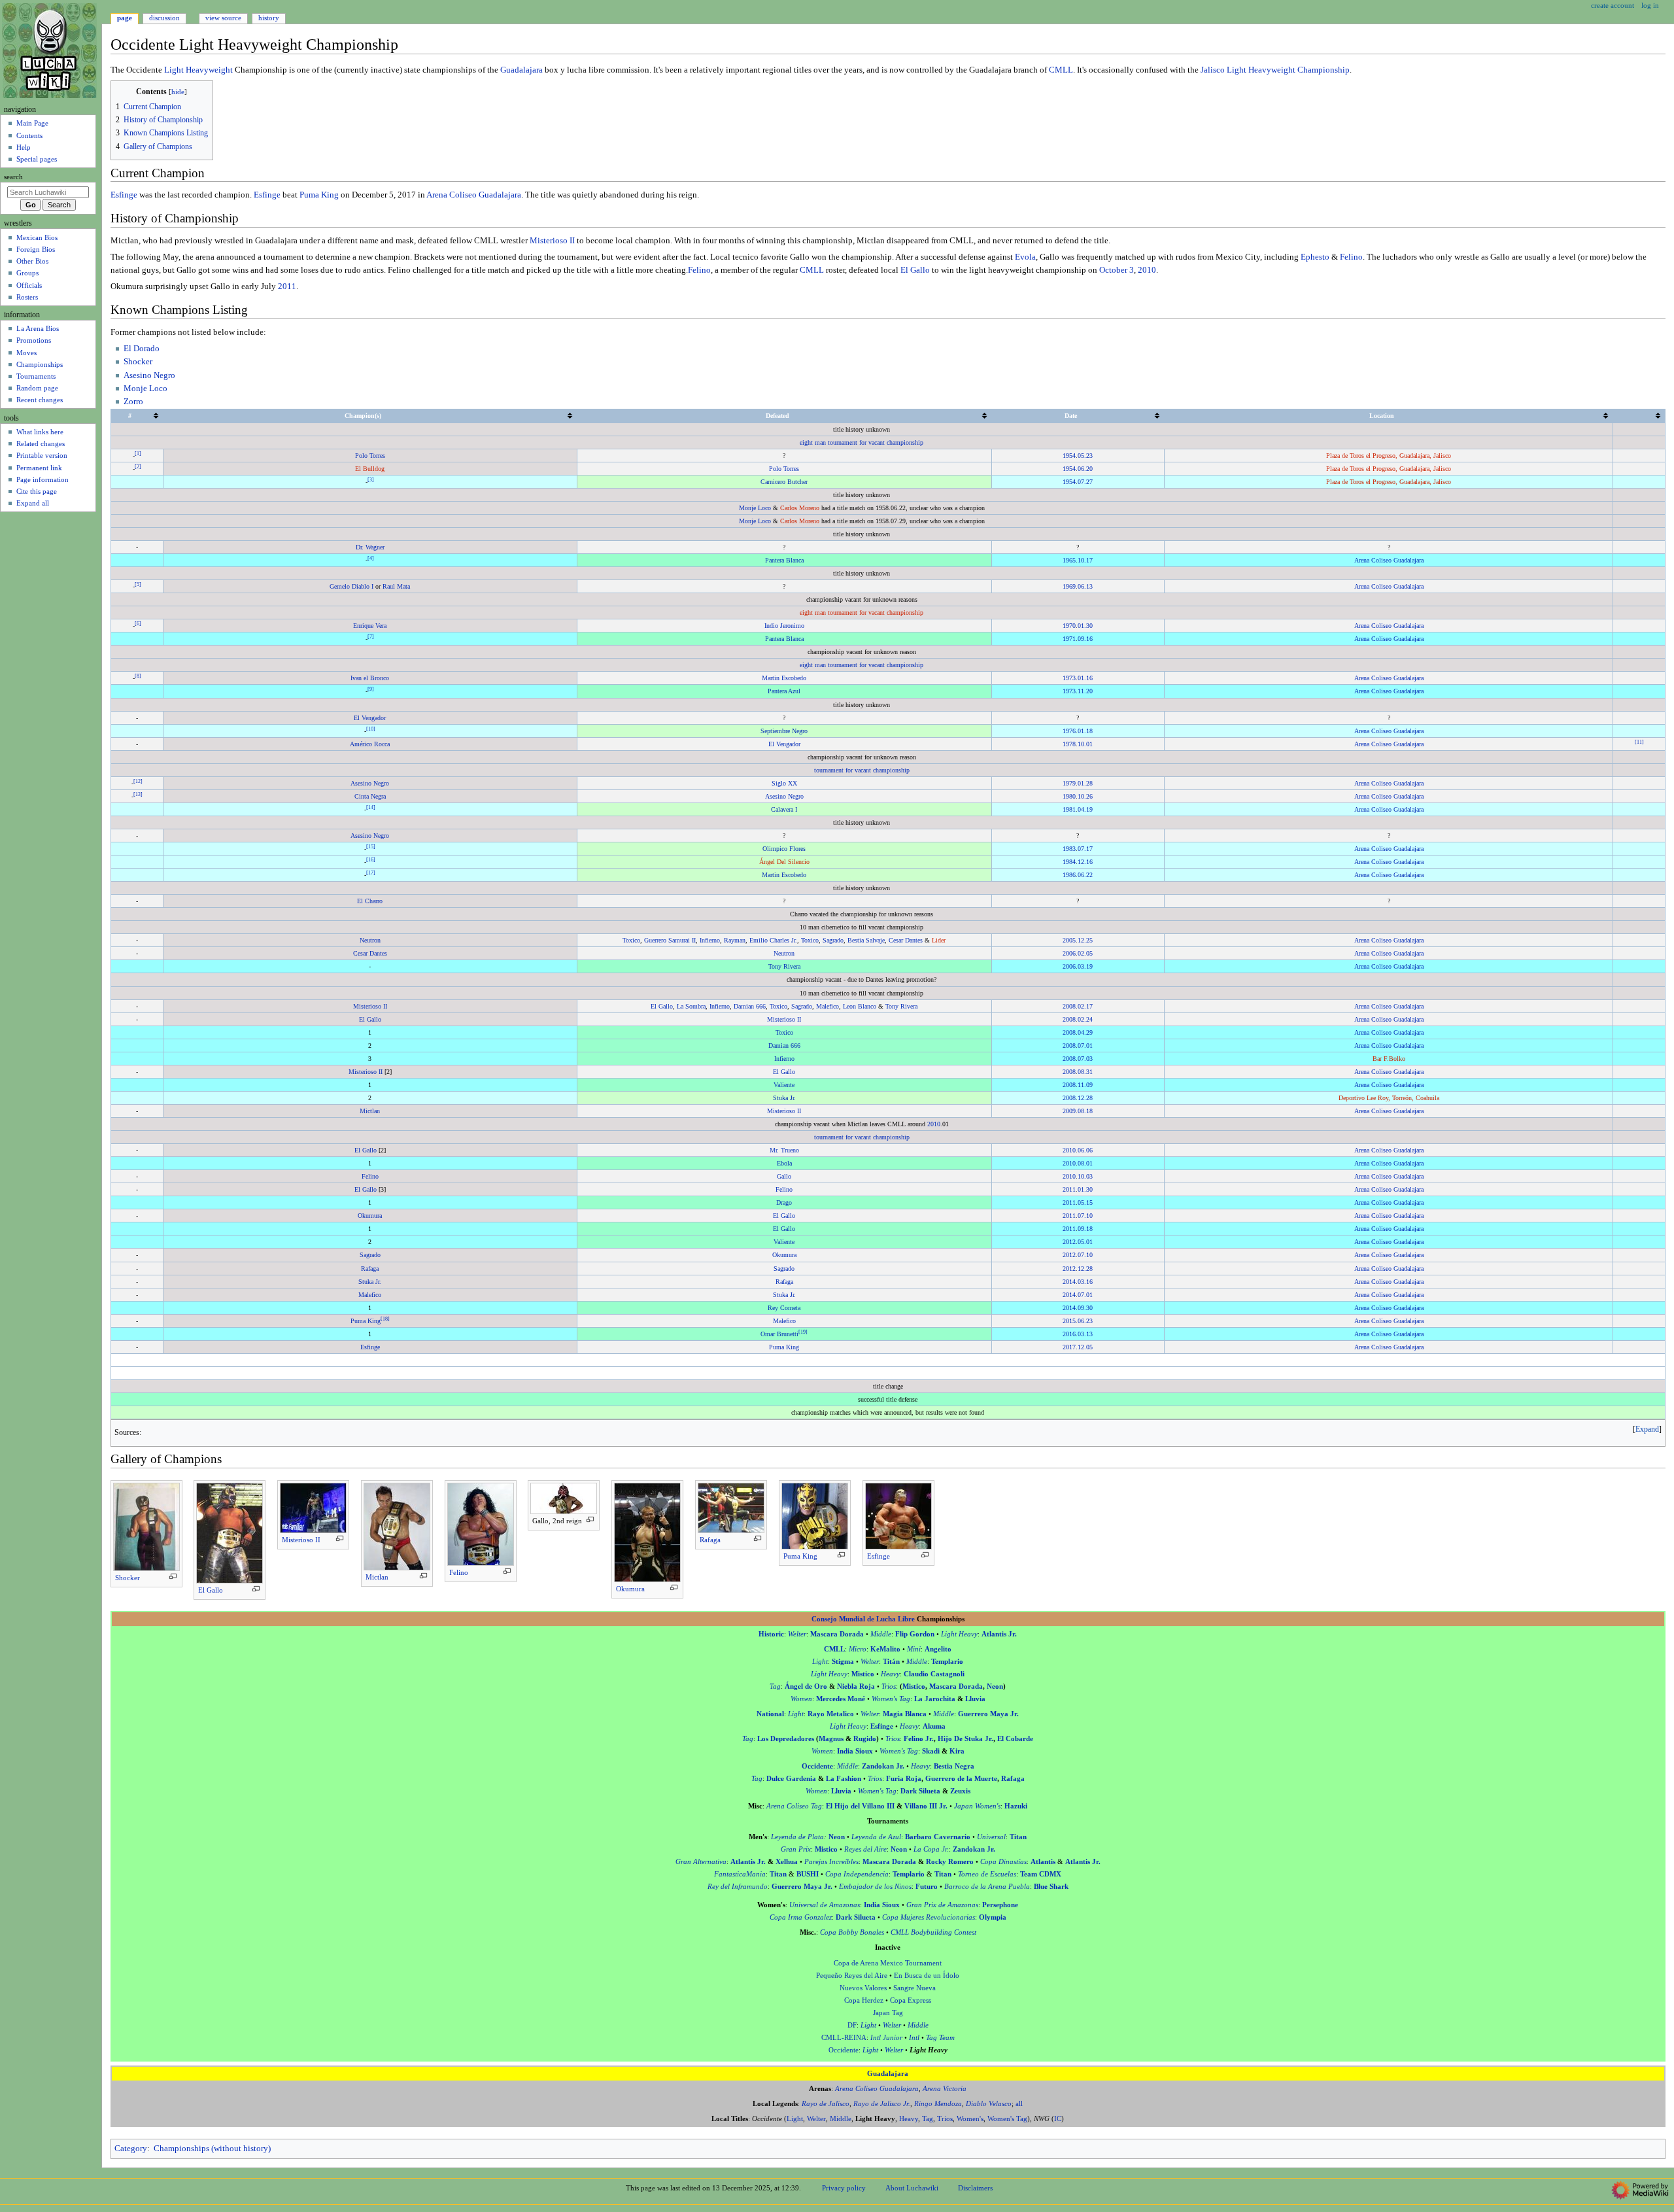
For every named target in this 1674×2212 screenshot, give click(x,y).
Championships (40, 364)
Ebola (784, 1163)
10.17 (1085, 560)
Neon (995, 1686)
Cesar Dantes (906, 940)
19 (803, 1331)
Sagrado (833, 940)
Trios (889, 1686)
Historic (771, 1634)
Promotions (34, 340)
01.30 (1085, 626)
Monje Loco (145, 389)
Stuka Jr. (784, 1098)
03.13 (1085, 1334)
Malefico (828, 1006)
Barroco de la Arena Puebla (987, 1887)
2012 (1069, 1242)
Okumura (370, 1216)
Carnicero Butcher (784, 482)
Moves (26, 353)
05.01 (1085, 1242)
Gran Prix (796, 1849)
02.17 (1085, 1006)
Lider (939, 940)
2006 (1069, 953)
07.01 (1085, 1046)
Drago (784, 1202)
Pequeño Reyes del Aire (852, 1976)
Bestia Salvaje (866, 940)
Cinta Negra (370, 796)
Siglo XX (784, 783)
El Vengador (370, 718)
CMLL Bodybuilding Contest (933, 1932)
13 (138, 794)
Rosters (27, 297)
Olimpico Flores (784, 849)
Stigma (843, 1662)
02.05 (1085, 953)
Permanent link (39, 468)
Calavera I (784, 809)
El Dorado (142, 349)
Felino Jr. (919, 1739)
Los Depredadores (786, 1739)
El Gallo (915, 270)
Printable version (42, 455)
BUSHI (808, 1874)
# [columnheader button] (130, 416)
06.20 (1085, 469)
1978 (1069, 744)
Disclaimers (975, 2188)
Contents (29, 135)
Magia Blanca (905, 1714)
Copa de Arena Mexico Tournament (888, 1963)
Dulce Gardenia (791, 1779)
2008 (1069, 1006)
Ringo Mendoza (938, 2104)
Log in (1650, 5)
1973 (1069, 678)
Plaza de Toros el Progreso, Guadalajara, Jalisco (1389, 456)
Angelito (938, 1649)
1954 (1069, 456)
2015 (1069, 1321)
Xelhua (787, 1862)
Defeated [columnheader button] (777, 416)
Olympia (993, 1917)
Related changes (41, 443)
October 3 (1117, 270)
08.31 (1085, 1072)
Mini (914, 1649)
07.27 (1085, 482)
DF (852, 2025)
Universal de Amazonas (825, 1905)
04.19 (1085, 809)
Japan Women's (977, 1806)
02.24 (1085, 1019)
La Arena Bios (38, 328)
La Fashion (844, 1779)
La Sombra (691, 1006)
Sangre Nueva (914, 1988)
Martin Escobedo (784, 678)
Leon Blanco (860, 1006)
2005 (1069, 940)
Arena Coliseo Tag (794, 1806)
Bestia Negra (954, 1766)
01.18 (1085, 731)
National (770, 1714)
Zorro (133, 402)
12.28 (1085, 1098)
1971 (1069, 639)
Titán (891, 1662)
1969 (1069, 586)
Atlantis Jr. (999, 1634)
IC (1058, 2119)
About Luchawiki (912, 2188)
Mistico (863, 1674)
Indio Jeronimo (784, 626)
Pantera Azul (784, 691)
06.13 (1085, 586)
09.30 (1085, 1308)
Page (125, 18)
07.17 (1085, 849)
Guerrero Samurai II (670, 940)
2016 (1069, 1334)
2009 (1069, 1111)
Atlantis (1043, 1862)
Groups (27, 273)
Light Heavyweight (198, 70)
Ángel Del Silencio (784, 862)
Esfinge (124, 195)
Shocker (138, 362)
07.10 (1085, 1216)
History (269, 18)
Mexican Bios (37, 237)
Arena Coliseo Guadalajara (474, 195)
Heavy (890, 1674)
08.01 (1085, 1163)
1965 (1069, 560)
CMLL (1061, 70)
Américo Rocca (370, 744)
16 (371, 860)
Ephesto (1315, 257)
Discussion (164, 18)
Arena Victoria (945, 2089)
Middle (881, 1634)
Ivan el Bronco (370, 678)
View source (223, 18)
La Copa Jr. (931, 1849)
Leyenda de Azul (876, 1837)
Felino (1351, 257)
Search (13, 177)
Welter (797, 1634)
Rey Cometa (784, 1308)
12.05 (1085, 1347)
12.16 (1085, 862)
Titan (1018, 1837)
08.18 (1085, 1111)
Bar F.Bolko (1389, 1059)
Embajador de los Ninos (875, 1887)
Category (131, 2149)
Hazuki (1016, 1806)
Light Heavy (959, 1634)
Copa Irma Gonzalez (801, 1917)
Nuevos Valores (863, 1988)
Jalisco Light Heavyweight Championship (1275, 70)
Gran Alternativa (701, 1862)
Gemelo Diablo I (351, 586)
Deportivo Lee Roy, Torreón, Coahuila (1389, 1098)
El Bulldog (370, 469)
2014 (1069, 1282)
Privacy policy (844, 2188)
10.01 (1085, 744)
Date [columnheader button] (1071, 416)
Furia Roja (904, 1779)
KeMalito (885, 1649)
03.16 (1085, 1282)
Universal (991, 1837)
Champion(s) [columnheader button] (363, 416)
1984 (1069, 862)
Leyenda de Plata (797, 1837)
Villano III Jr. (926, 1806)
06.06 (1085, 1150)
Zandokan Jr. (883, 1766)
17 (371, 873)
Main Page (32, 123)
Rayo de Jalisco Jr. (882, 2104)
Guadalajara (521, 70)
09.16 (1085, 639)
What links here (40, 432)
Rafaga (370, 1269)
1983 (1069, 849)
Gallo (784, 1176)
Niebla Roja (856, 1686)
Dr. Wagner (370, 547)
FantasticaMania (740, 1874)
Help (24, 147)
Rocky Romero (950, 1862)
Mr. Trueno (784, 1150)
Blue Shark (1051, 1887)
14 (371, 807)
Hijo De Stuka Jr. (965, 1739)
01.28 (1085, 783)
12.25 (1085, 940)
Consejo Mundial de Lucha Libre (863, 1619)
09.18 (1085, 1229)
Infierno (710, 940)
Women (801, 1699)
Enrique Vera (370, 626)
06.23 (1085, 1321)
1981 (1069, 809)
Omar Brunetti (779, 1334)
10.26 (1085, 796)
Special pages (37, 159)
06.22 (1085, 875)
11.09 (1085, 1085)
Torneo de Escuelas (987, 1874)
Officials (29, 285)
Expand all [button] (33, 503)
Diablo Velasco (989, 2104)
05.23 (1085, 456)
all (1019, 2104)
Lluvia (975, 1699)
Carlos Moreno (800, 508)
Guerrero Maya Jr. (988, 1714)
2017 (1069, 1347)
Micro (858, 1649)
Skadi (931, 1751)
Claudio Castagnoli (934, 1674)
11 (1639, 741)
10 (371, 728)
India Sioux (855, 1751)
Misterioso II (552, 241)
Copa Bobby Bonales (852, 1932)
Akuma (934, 1726)
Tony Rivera (784, 966)
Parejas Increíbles (831, 1862)
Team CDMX (1041, 1874)
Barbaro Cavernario (938, 1837)
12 (138, 781)
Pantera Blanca (784, 560)
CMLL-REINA (844, 2038)
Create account (1613, 5)
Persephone (1000, 1905)
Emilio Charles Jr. (773, 940)
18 (385, 1318)
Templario (947, 1662)
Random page (37, 388)
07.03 (1085, 1059)
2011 (287, 286)
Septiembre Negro (784, 731)
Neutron (370, 940)
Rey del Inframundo (738, 1887)
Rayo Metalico (831, 1714)
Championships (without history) (212, 2149)
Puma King (319, 195)
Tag (775, 1686)
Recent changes (40, 400)
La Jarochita (935, 1699)
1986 (1069, 875)
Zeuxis (960, 1791)
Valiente (784, 1085)
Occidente (817, 1766)
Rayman (735, 940)
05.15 (1085, 1202)
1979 (1069, 783)
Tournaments (36, 376)
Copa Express (911, 2000)
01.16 (1085, 678)
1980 (1069, 796)
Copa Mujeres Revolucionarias (929, 1917)
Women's (970, 2119)
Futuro (927, 1887)
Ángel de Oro (806, 1686)
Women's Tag (891, 1699)
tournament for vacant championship (862, 770)
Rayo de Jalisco (826, 2104)
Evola (1025, 257)
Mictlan (370, 1111)
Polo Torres (370, 456)
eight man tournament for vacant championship (862, 442)
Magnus (831, 1739)
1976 (1069, 731)
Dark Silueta (920, 1791)
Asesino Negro (149, 375)
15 (371, 847)
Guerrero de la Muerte (961, 1779)
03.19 (1085, 966)
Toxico (631, 940)
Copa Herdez (864, 2000)
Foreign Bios (36, 249)
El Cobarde (1015, 1739)
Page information (43, 479)
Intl (914, 2038)
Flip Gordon (915, 1634)
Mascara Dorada (837, 1634)
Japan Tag (888, 2013)
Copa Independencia (857, 1874)
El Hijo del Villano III (860, 1806)
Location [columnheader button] (1382, 416)
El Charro (370, 901)
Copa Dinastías (1003, 1862)
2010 (1147, 270)
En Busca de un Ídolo (927, 1976)
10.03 (1085, 1176)
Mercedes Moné (841, 1699)
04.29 (1085, 1032)
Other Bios (32, 261)
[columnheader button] (1639, 416)
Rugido (865, 1739)
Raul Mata (396, 586)
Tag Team (940, 2038)
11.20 (1085, 691)
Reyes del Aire (865, 1849)
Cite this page (37, 491)
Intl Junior (886, 2038)
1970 (1069, 626)
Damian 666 (750, 1006)
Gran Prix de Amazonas (942, 1905)
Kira (957, 1751)
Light (820, 1662)
